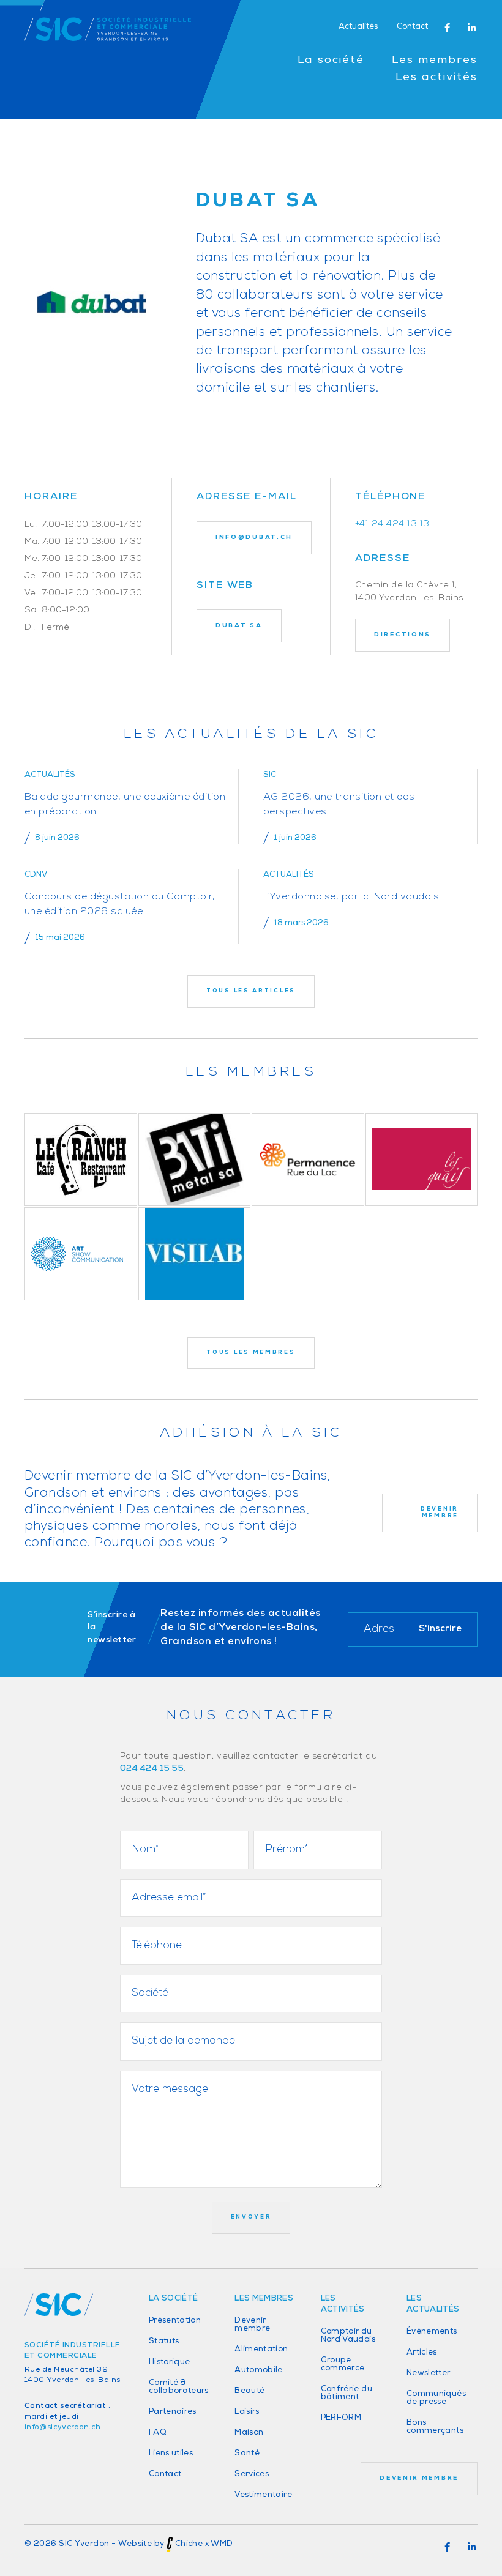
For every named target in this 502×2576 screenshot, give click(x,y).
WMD (222, 2544)
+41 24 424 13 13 (392, 524)
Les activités (436, 78)
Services (252, 2474)
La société (331, 61)
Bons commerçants (435, 2427)
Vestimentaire (263, 2495)
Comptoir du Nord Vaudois (348, 2336)
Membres (87, 132)
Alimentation (261, 2349)
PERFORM (341, 2418)
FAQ (158, 2433)
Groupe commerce (343, 2364)
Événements (432, 2332)
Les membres (435, 61)
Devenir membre (252, 2325)
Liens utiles (171, 2453)
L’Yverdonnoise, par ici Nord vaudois (351, 897)
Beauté (249, 2391)
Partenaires (173, 2412)
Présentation (175, 2321)
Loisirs (247, 2412)
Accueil (41, 132)
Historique (170, 2362)
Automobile (259, 2370)
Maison (249, 2433)
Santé (247, 2453)
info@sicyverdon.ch (62, 2427)
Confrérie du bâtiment (347, 2393)
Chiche (189, 2544)
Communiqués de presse (436, 2398)
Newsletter (429, 2373)
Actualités (358, 27)
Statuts (164, 2341)
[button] (447, 28)
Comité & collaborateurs (179, 2387)
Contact (412, 27)
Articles (422, 2352)
